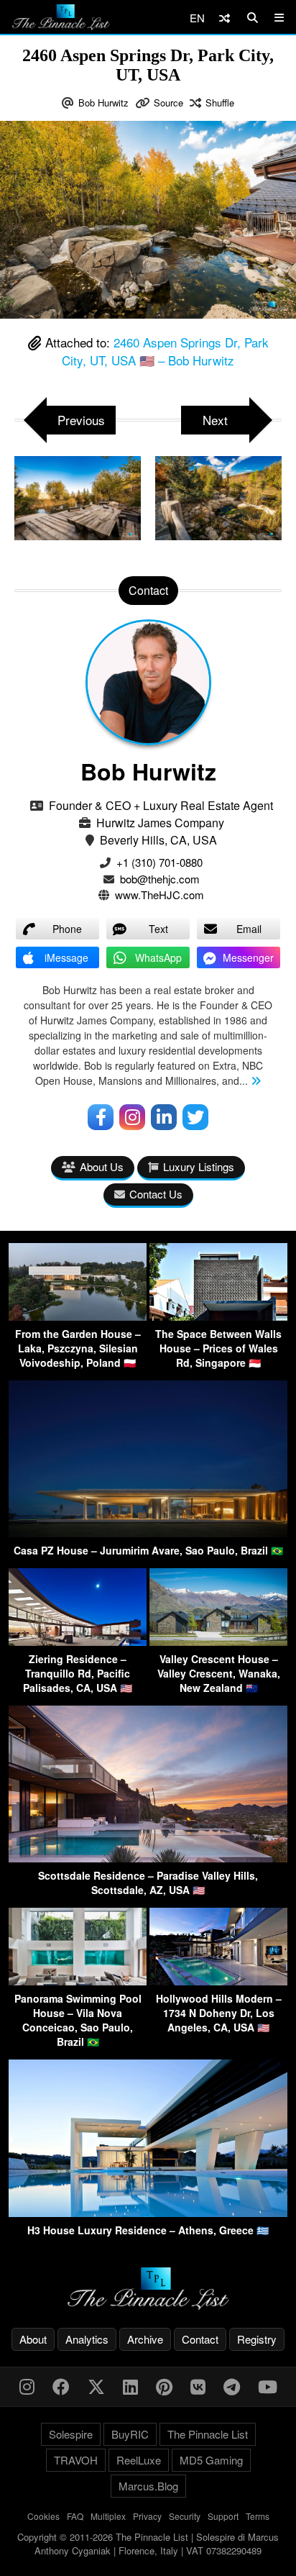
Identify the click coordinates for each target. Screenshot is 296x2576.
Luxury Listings (199, 1166)
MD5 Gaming (211, 2460)
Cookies (43, 2516)
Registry (257, 2339)
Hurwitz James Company (160, 823)
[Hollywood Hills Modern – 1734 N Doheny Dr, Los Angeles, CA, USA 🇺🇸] (218, 1981)
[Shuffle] (225, 18)
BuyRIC (130, 2434)
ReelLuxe (139, 2460)
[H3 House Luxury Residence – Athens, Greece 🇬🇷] (148, 2212)
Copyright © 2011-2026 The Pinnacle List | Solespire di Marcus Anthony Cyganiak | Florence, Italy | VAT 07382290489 (148, 2544)
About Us (102, 1166)
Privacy (147, 2516)
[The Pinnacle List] (148, 2289)
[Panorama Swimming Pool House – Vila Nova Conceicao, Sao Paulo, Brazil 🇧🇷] (78, 1981)
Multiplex (108, 2516)
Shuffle (220, 103)
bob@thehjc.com (160, 879)
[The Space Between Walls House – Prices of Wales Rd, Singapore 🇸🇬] (218, 1316)
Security (185, 2516)
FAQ (75, 2516)
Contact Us (156, 1194)
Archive (145, 2339)
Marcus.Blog (148, 2486)
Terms (258, 2516)
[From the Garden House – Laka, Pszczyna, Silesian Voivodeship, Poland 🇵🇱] (78, 1316)
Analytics (87, 2339)
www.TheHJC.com (159, 895)
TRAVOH (76, 2460)
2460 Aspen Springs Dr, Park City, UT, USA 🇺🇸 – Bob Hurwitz (165, 351)
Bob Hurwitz (103, 103)
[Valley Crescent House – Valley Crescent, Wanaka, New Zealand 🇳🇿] (218, 1641)
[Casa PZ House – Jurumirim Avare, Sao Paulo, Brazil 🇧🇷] (148, 1533)
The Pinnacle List (208, 2434)
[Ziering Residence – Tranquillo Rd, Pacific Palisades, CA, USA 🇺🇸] (78, 1641)
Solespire (71, 2434)
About (33, 2339)
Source (168, 103)
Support (223, 2516)
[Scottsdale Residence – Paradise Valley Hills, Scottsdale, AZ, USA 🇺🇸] (148, 1858)
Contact (200, 2339)
